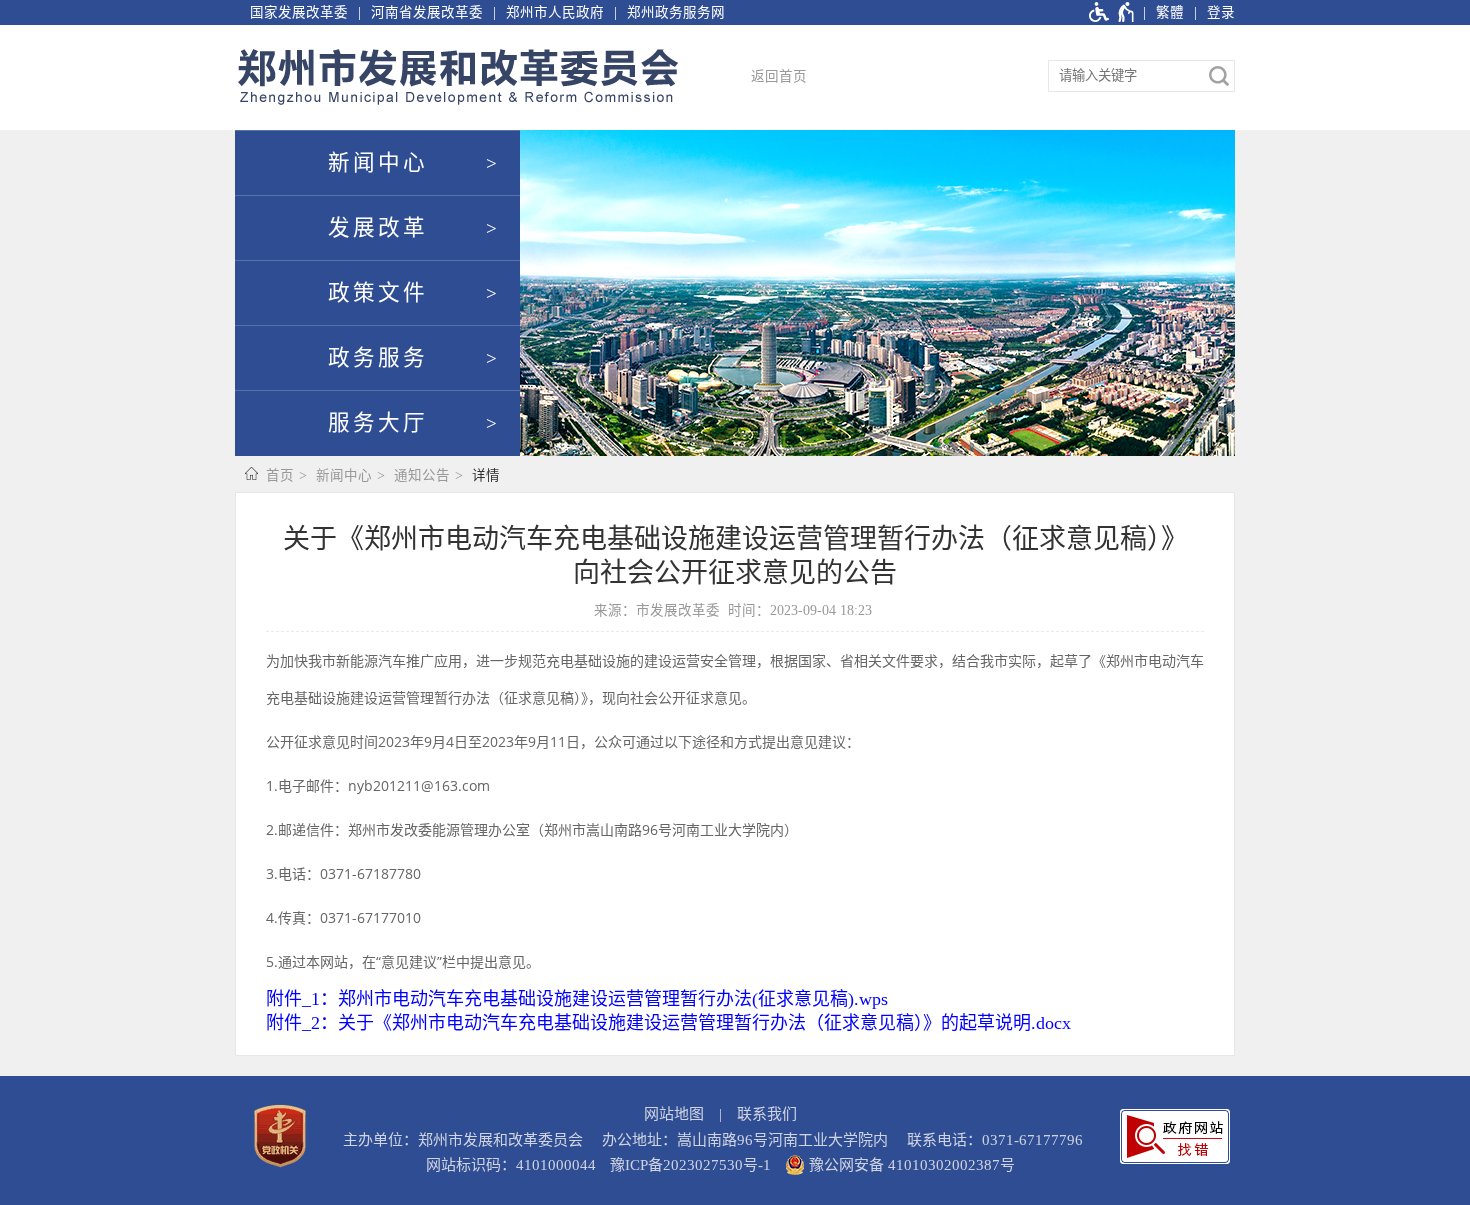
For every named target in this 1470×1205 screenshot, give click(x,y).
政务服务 (378, 358)
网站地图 (674, 1114)
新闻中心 (378, 163)
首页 (280, 475)
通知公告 (422, 475)
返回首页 (779, 76)
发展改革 (378, 228)
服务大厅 (378, 423)
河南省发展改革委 (427, 12)
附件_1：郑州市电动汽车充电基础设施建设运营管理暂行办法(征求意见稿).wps (577, 999)
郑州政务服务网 (676, 12)
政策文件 (378, 293)
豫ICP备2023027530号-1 (690, 1165)
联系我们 (767, 1114)
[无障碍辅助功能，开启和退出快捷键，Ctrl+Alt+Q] (1112, 12)
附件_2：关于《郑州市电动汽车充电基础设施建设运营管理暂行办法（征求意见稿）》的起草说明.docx (668, 1023)
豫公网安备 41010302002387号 (910, 1165)
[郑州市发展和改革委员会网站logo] (458, 77)
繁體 (1170, 12)
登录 (1221, 12)
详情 (486, 475)
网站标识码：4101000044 (511, 1165)
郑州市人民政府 (555, 12)
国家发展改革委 (299, 12)
